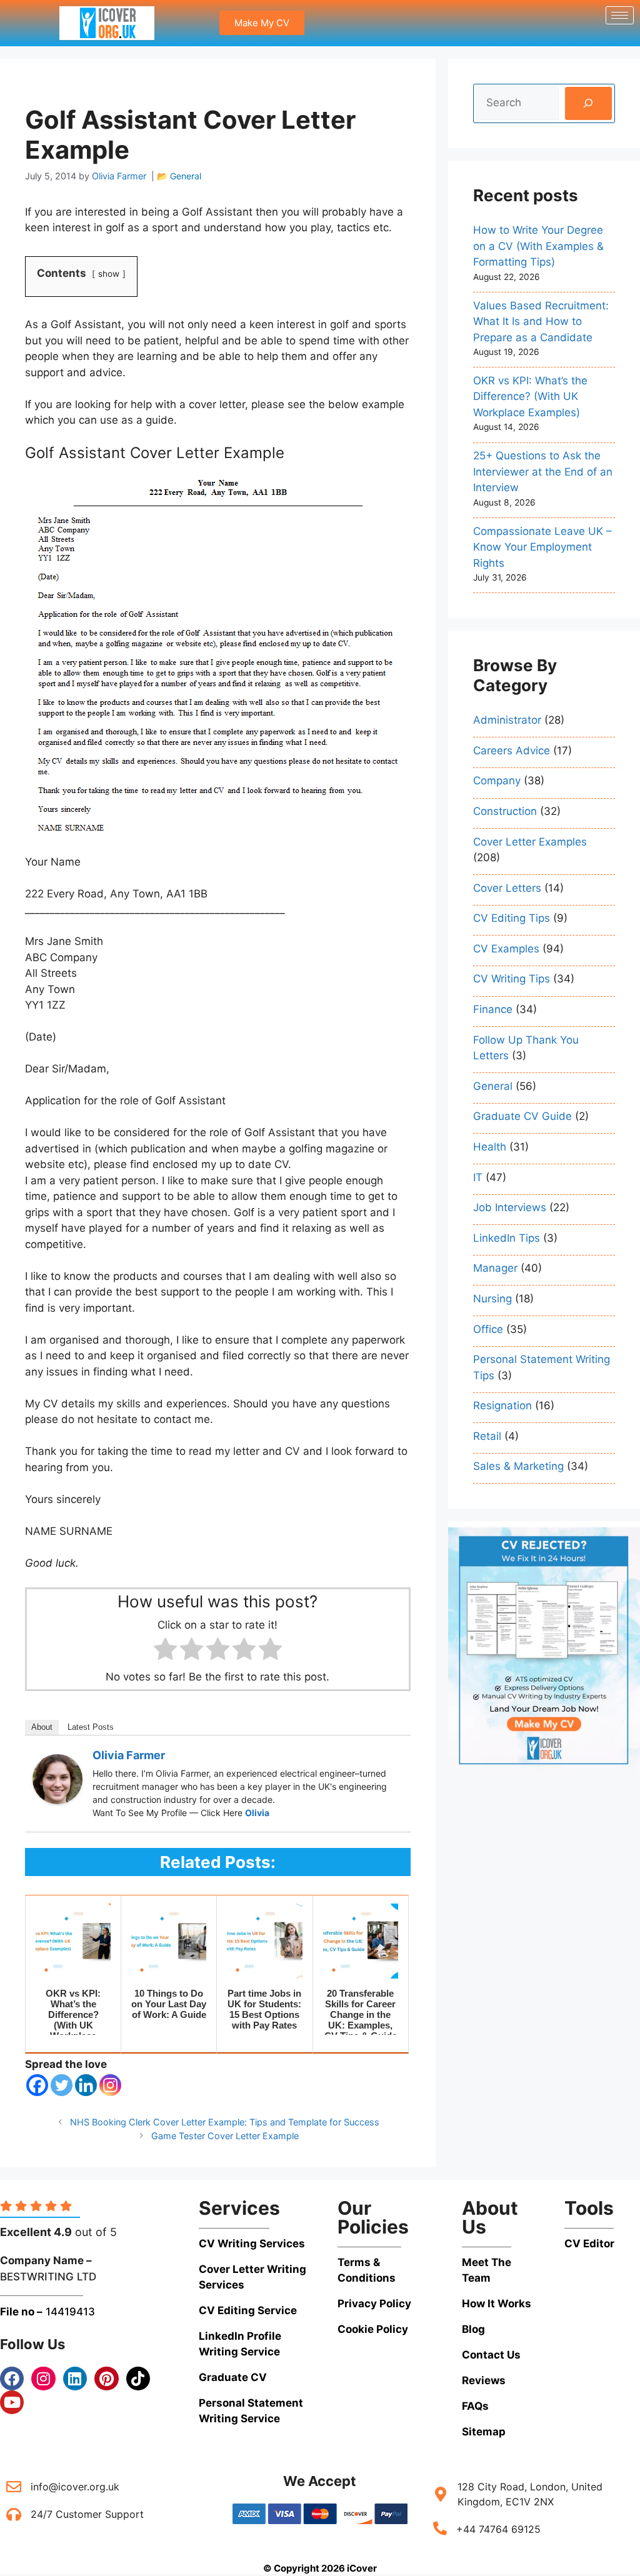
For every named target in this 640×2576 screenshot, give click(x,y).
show (109, 274)
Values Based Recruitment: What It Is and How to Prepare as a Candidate (541, 322)
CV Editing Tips (512, 918)
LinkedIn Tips (507, 1238)
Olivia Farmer (129, 1755)
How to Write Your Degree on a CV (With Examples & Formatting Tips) (538, 246)
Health (490, 1147)
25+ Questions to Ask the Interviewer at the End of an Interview (543, 472)
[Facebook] (37, 2085)
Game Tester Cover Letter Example (225, 2136)
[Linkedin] (86, 2085)
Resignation (502, 1405)
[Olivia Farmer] (57, 1800)
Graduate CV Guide (522, 1116)
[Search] (588, 103)
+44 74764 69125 (498, 2529)
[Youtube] (12, 2402)
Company (497, 781)
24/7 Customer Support (87, 2514)
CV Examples (506, 949)
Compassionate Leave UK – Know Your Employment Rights (542, 547)
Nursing (492, 1299)
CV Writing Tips (512, 979)
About (42, 1727)
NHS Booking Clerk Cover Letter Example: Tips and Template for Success (225, 2122)
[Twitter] (62, 2085)
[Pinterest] (106, 2379)
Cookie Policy (373, 2329)
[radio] (165, 1651)
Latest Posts (91, 1727)
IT (478, 1177)
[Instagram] (110, 2085)
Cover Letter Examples (530, 842)
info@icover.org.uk (75, 2487)
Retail (487, 1436)
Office (488, 1329)
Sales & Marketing (518, 1466)
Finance (493, 1009)
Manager (495, 1268)
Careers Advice (512, 751)
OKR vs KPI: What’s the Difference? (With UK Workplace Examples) (530, 397)
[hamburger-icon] (620, 15)
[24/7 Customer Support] (14, 2514)
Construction (505, 811)
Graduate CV (233, 2377)
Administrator (507, 720)
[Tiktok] (138, 2379)
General (186, 176)
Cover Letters (507, 888)
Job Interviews (510, 1207)
